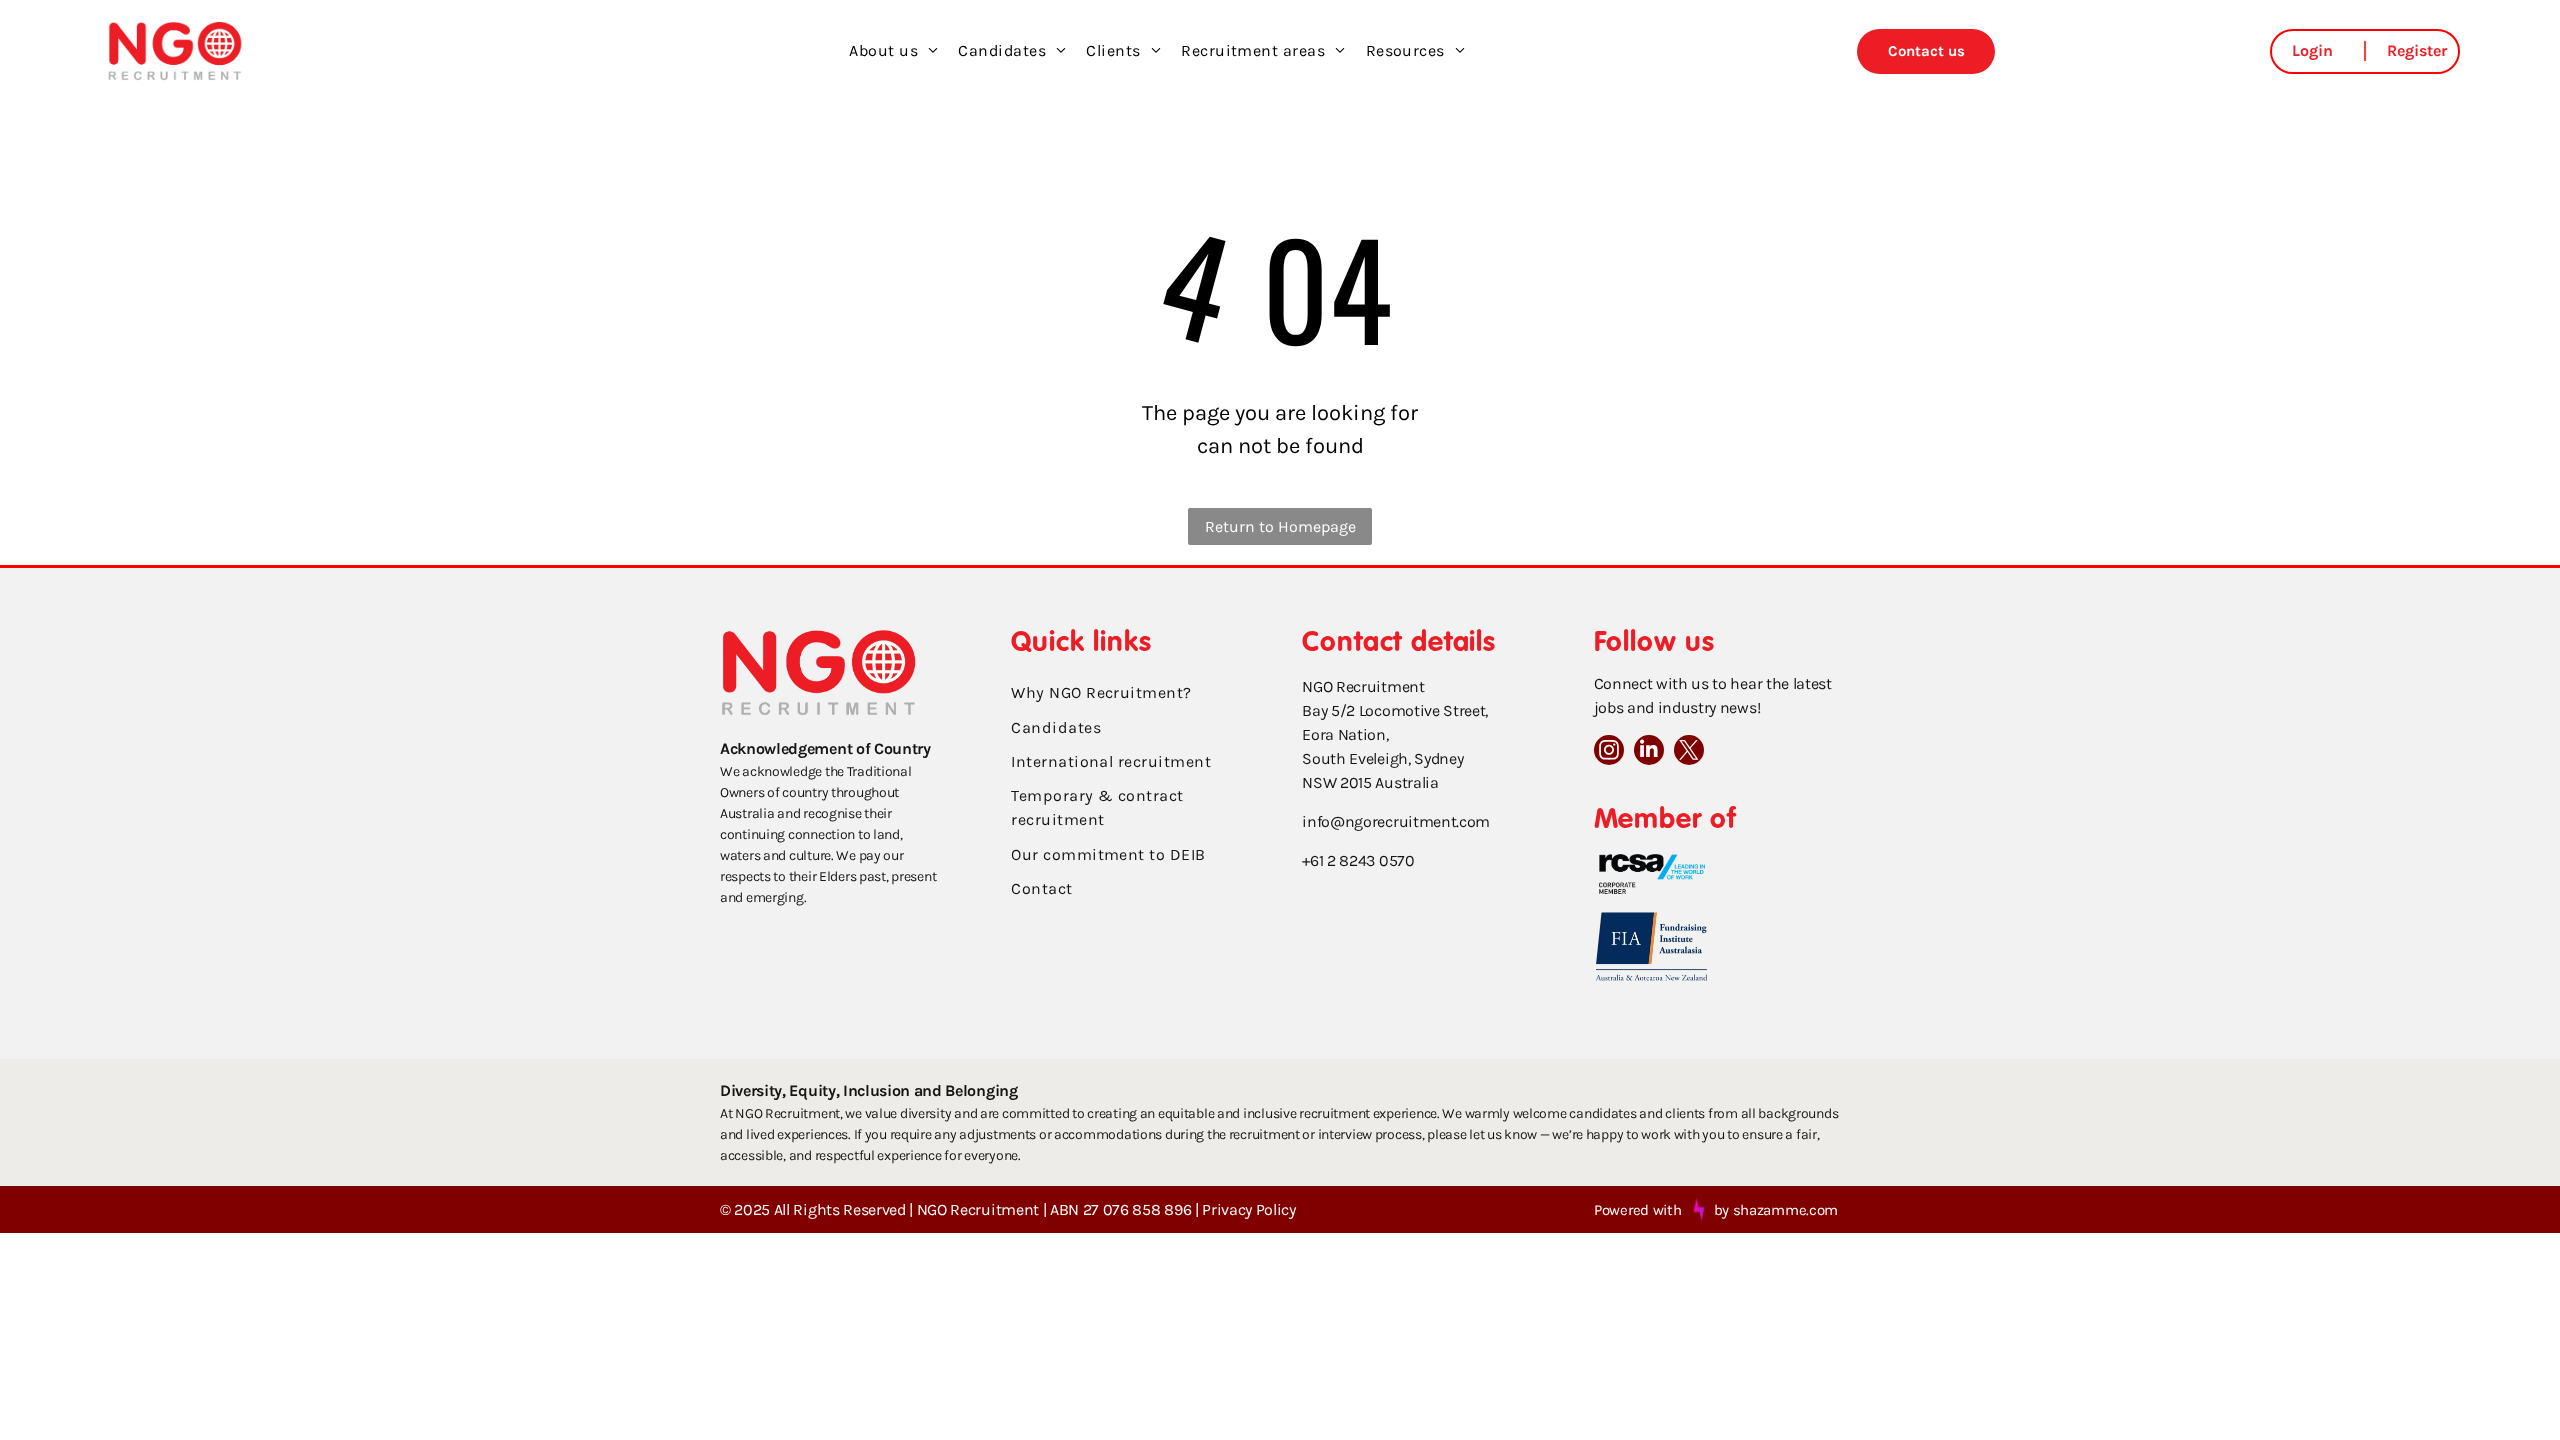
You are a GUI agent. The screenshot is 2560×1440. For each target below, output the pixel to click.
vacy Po (1247, 1209)
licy (1284, 1209)
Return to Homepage (1280, 526)
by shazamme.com (1776, 1210)
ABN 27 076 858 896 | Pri (1135, 1209)
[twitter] (1689, 752)
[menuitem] (893, 51)
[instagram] (1609, 752)
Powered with (1637, 1210)
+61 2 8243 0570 (1358, 860)
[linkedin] (1649, 752)
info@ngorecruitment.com (1396, 821)
